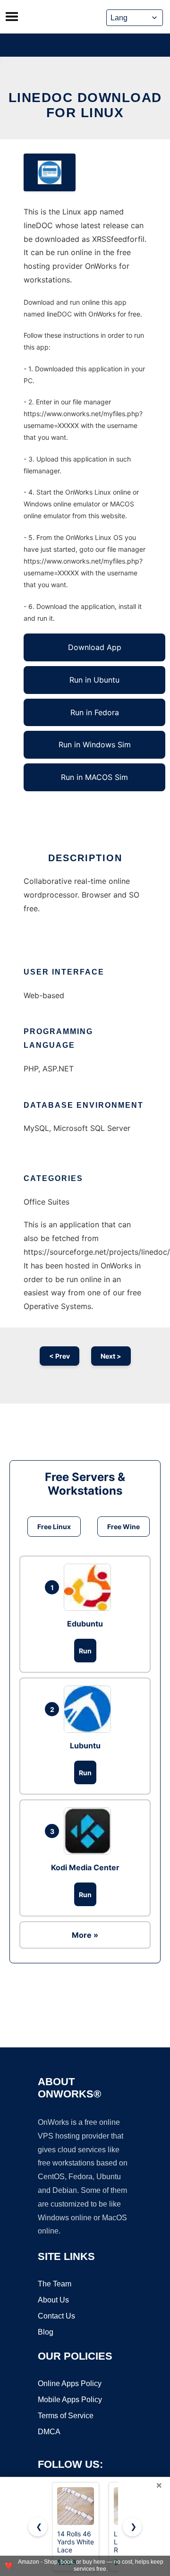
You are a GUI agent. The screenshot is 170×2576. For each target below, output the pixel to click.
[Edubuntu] (90, 1587)
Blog (46, 2332)
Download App (95, 647)
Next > (111, 1356)
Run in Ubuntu (94, 680)
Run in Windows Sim (95, 745)
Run (85, 1651)
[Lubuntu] (90, 1709)
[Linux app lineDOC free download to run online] (50, 172)
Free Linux (54, 1527)
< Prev (59, 1356)
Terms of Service (66, 2416)
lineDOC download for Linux (85, 105)
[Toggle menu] (12, 17)
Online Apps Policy (70, 2383)
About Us (53, 2300)
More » (85, 1935)
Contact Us (56, 2316)
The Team (55, 2284)
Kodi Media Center (85, 1867)
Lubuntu (85, 1746)
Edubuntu (85, 1624)
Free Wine (123, 1527)
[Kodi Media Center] (90, 1831)
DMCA (49, 2432)
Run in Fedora (95, 712)
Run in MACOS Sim (94, 777)
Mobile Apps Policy (70, 2400)
